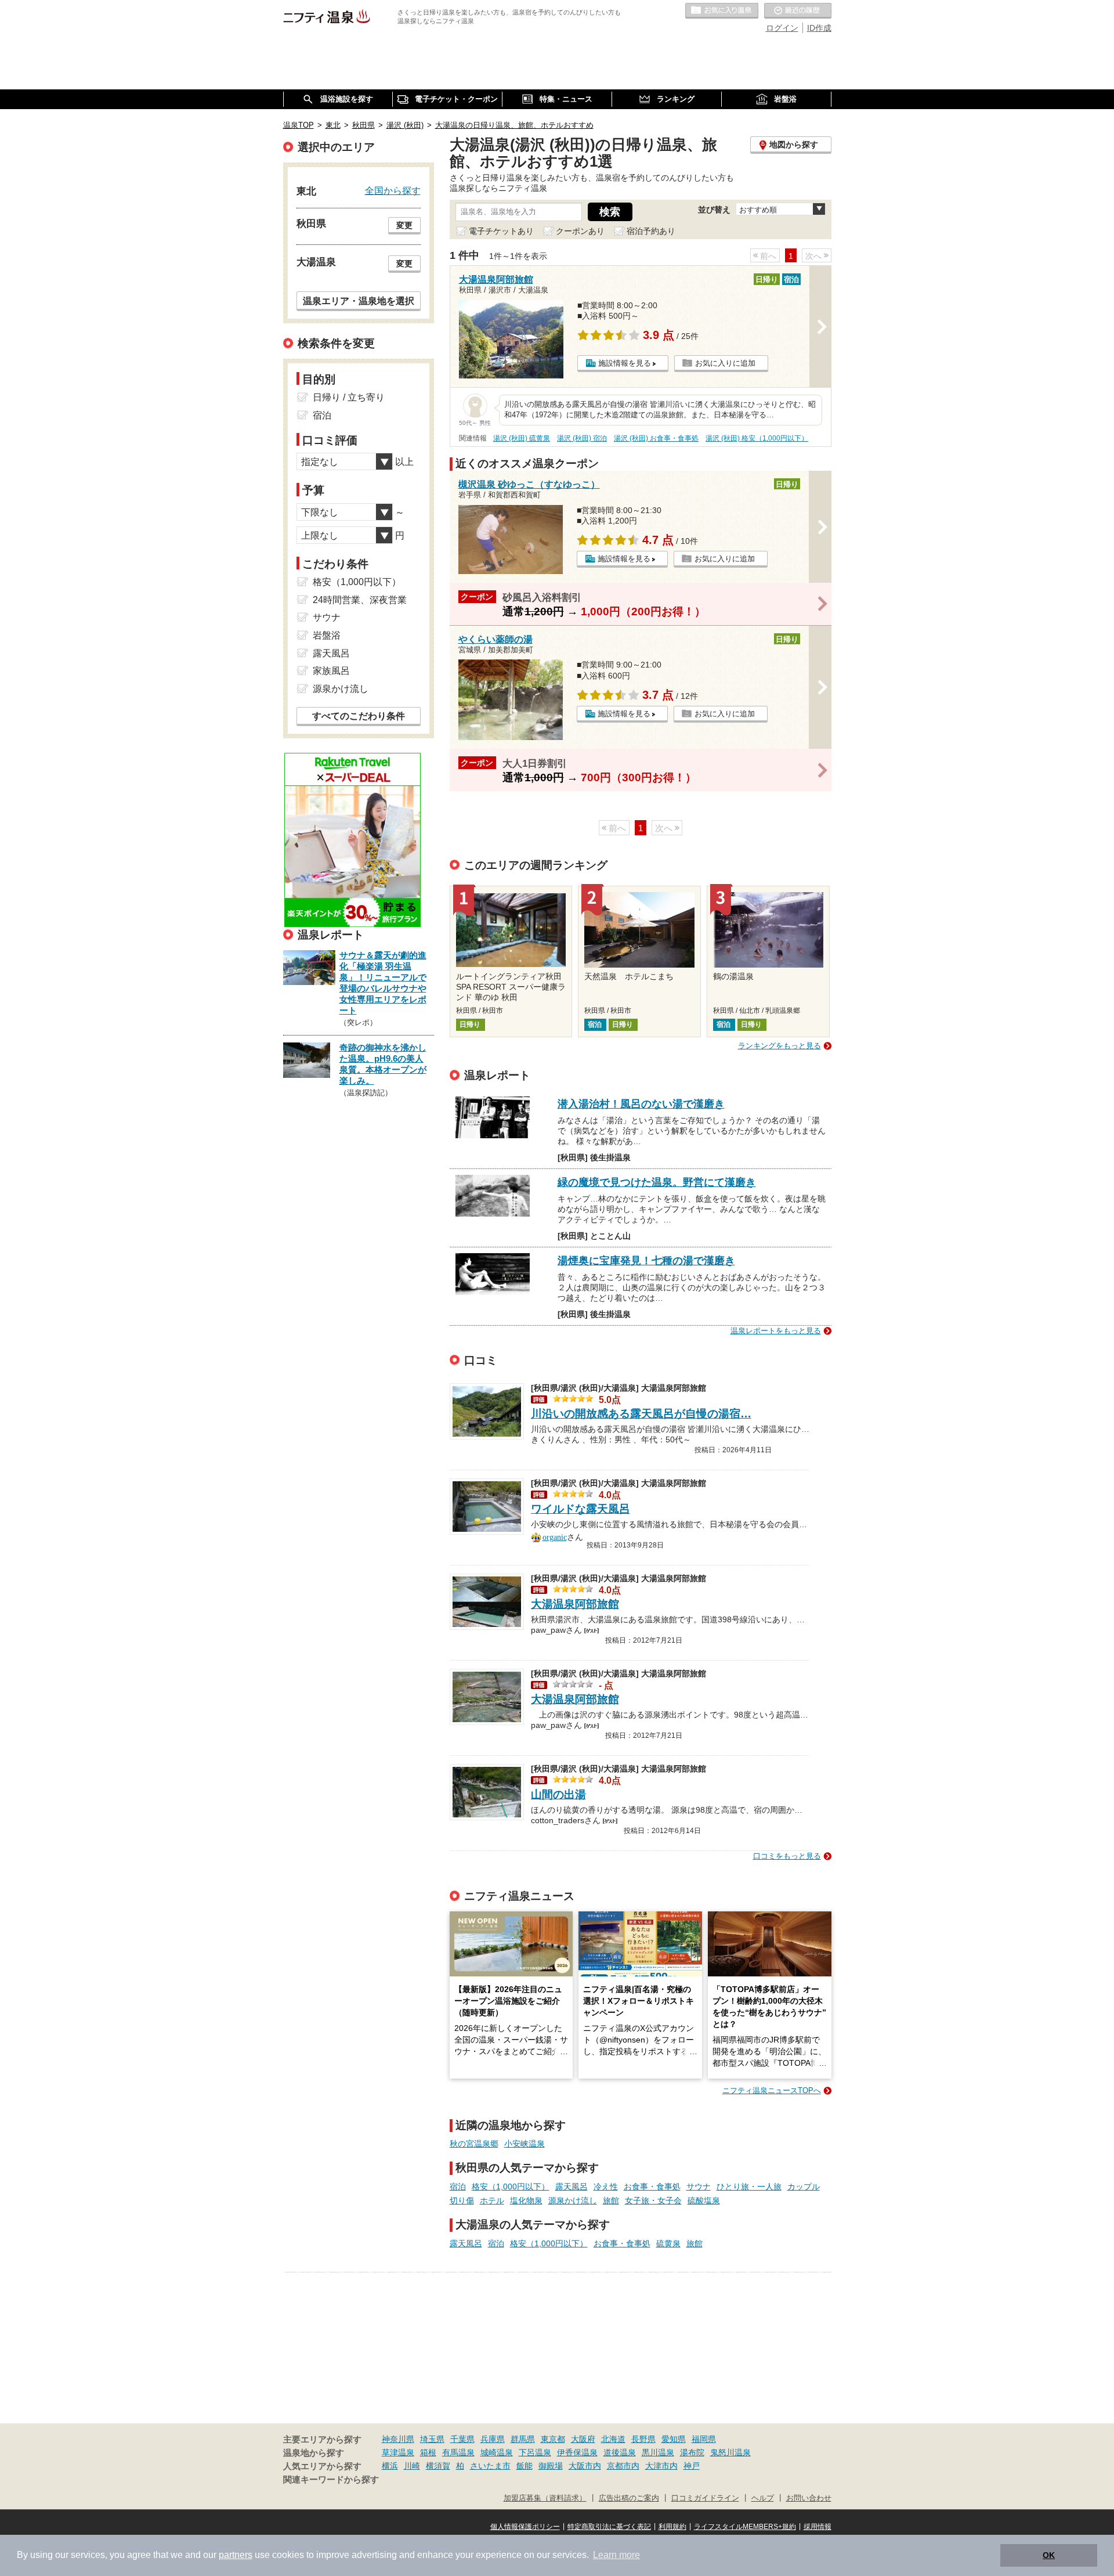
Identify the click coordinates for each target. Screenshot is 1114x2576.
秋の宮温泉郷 (474, 2144)
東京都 (553, 2439)
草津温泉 (398, 2452)
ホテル (492, 2200)
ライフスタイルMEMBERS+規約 (745, 2527)
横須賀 (438, 2466)
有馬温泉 (458, 2452)
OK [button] (1049, 2555)
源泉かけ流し (573, 2200)
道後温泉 (620, 2452)
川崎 (412, 2466)
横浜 (390, 2466)
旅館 (611, 2200)
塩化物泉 (526, 2200)
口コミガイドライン (705, 2498)
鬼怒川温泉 (730, 2452)
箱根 (428, 2452)
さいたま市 (490, 2466)
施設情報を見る (625, 363)
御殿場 (551, 2466)
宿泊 (458, 2187)
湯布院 (692, 2452)
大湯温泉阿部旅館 (575, 1604)
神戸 (692, 2466)
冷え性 (606, 2187)
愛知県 (674, 2439)
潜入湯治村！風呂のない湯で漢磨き (641, 1104)
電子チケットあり (501, 231)
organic (555, 1536)
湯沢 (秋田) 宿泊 (582, 438)
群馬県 (523, 2439)
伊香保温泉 (577, 2452)
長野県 (643, 2439)
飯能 (525, 2466)
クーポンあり (580, 231)
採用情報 (818, 2527)
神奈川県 (398, 2439)
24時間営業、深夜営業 (360, 600)
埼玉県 (432, 2439)
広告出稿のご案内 (629, 2498)
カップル (804, 2187)
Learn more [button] (616, 2555)
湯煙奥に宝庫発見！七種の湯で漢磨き (646, 1261)
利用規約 (672, 2527)
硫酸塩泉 (704, 2200)
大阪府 (583, 2439)
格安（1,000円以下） (511, 2187)
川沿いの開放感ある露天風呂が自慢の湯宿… (641, 1414)
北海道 (613, 2439)
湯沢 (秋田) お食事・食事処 (656, 438)
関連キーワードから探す (331, 2480)
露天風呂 (572, 2187)
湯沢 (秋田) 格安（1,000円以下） (757, 438)
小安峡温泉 (525, 2144)
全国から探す (393, 190)
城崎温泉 (497, 2452)
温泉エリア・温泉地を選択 (359, 301)
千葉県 (462, 2439)
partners (236, 2555)
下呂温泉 (535, 2452)
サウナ (699, 2187)
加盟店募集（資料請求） (545, 2498)
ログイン (782, 28)
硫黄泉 (668, 2243)
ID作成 (819, 28)
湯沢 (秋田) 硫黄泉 (522, 438)
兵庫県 (493, 2439)
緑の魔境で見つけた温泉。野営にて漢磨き (657, 1182)
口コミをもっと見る (787, 1856)
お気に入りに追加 (725, 363)
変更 (404, 225)
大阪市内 (585, 2466)
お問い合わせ (809, 2498)
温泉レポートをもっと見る (776, 1331)
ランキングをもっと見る (780, 1046)
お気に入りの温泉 (722, 11)
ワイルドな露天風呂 (580, 1509)
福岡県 (704, 2439)
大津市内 (661, 2466)
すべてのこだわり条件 (359, 716)
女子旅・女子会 (653, 2200)
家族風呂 (331, 671)
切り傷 (462, 2200)
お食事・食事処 (652, 2187)
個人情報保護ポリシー (525, 2527)
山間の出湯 (558, 1794)
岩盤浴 (327, 635)
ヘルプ (763, 2498)
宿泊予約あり (651, 231)
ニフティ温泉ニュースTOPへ (772, 2090)
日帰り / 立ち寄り (349, 397)
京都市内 (623, 2466)
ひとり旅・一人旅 (749, 2187)
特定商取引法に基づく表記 (609, 2527)
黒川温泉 (658, 2452)
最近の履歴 (798, 11)
